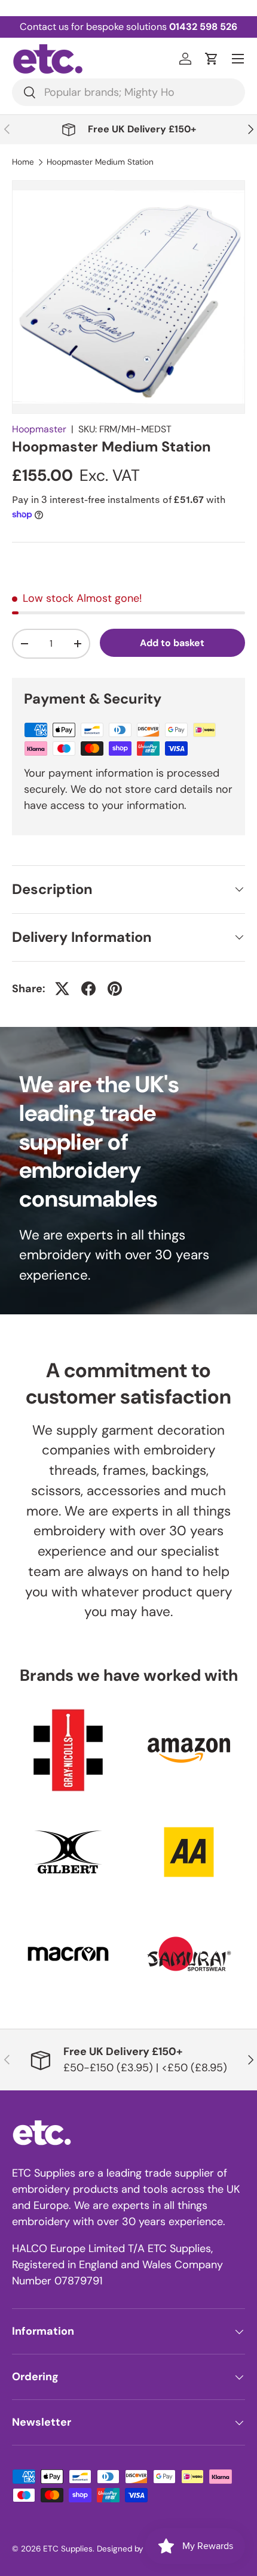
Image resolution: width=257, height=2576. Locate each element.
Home (23, 162)
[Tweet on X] (62, 989)
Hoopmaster (39, 429)
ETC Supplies (68, 2549)
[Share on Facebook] (88, 989)
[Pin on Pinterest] (115, 989)
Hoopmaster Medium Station (100, 162)
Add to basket (172, 643)
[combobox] (128, 92)
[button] (212, 59)
